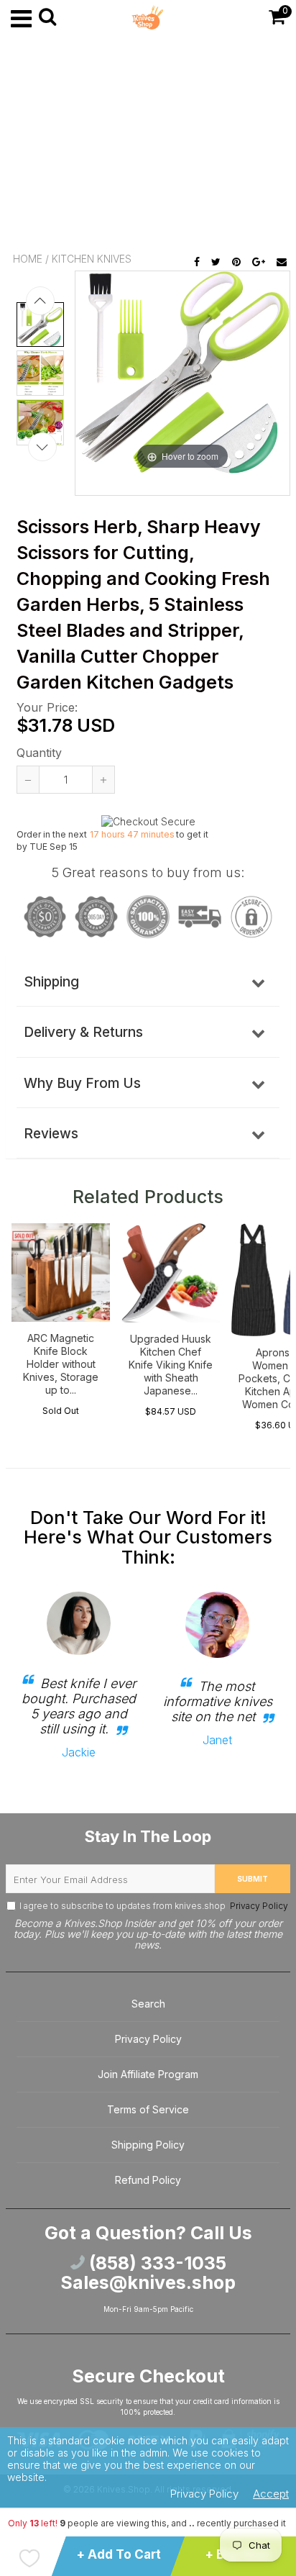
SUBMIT (253, 1879)
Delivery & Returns (83, 1032)
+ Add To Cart (119, 2554)
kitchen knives (92, 259)
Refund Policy (148, 2180)
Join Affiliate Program (148, 2074)
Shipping (51, 982)
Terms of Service (148, 2109)
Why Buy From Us (82, 1083)
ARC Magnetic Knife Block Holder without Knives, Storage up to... (61, 1364)
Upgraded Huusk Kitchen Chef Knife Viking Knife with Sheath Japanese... (171, 1365)
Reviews (51, 1134)
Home (28, 259)
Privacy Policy (258, 1906)
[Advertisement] (148, 144)
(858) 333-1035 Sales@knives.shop (148, 2273)
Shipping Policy (148, 2145)
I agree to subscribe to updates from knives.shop (154, 1906)
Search (148, 2004)
